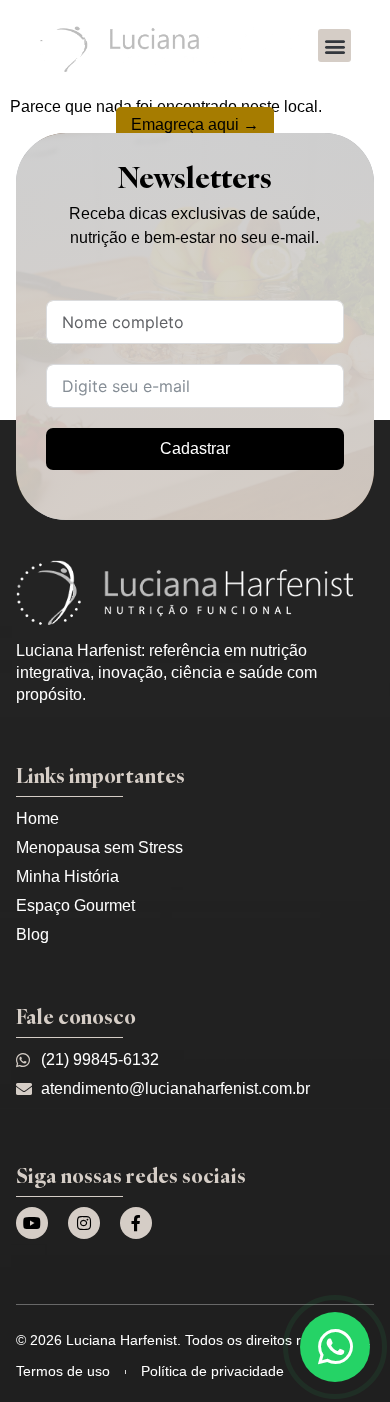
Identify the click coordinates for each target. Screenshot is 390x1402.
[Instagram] (84, 1223)
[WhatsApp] (335, 1347)
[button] (334, 45)
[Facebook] (136, 1223)
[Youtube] (32, 1223)
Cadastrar (195, 448)
